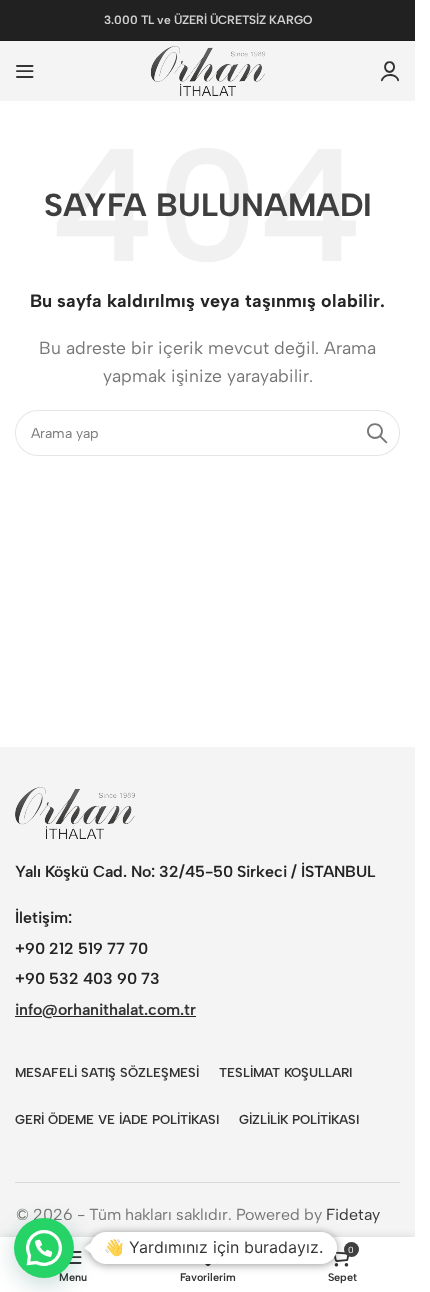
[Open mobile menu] (25, 71)
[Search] (377, 433)
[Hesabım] (390, 71)
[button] (44, 1248)
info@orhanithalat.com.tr (105, 1009)
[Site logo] (208, 69)
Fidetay (353, 1214)
